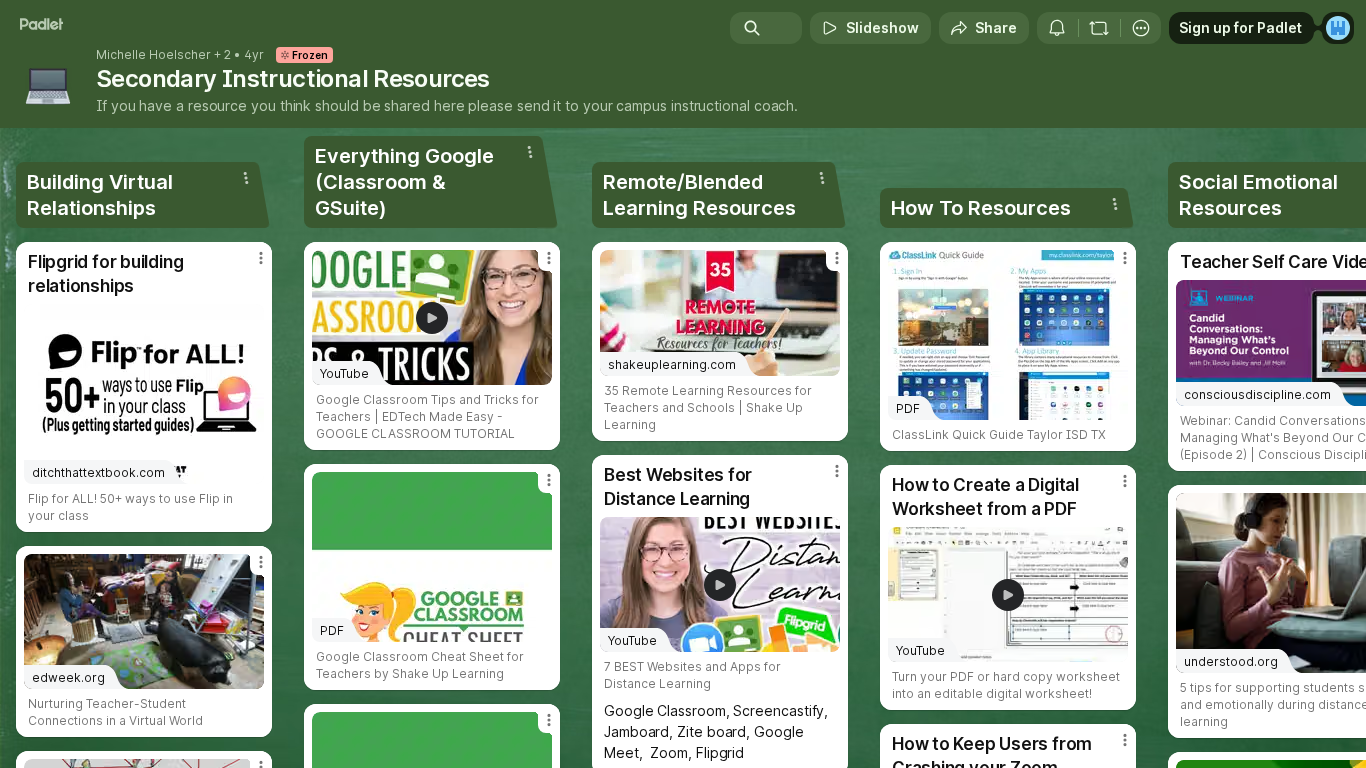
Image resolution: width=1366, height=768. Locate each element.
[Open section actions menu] (246, 178)
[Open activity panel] (1057, 28)
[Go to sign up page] (1338, 28)
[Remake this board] (1099, 28)
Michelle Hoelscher (153, 55)
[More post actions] (261, 258)
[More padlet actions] (1141, 28)
